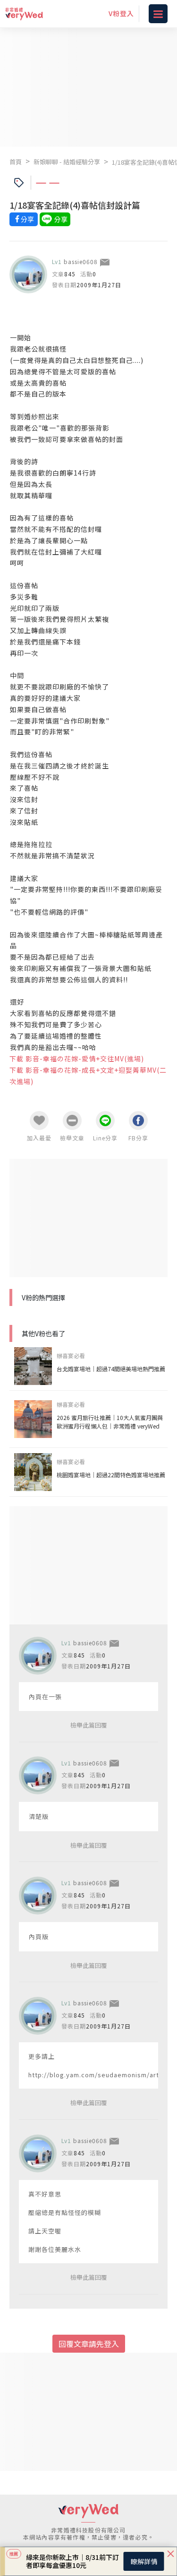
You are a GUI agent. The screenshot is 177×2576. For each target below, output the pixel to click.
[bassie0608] (28, 274)
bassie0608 (81, 261)
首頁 (16, 162)
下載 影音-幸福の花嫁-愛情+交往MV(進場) (77, 1059)
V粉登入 (121, 13)
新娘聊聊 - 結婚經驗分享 (67, 162)
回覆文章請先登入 (89, 2344)
